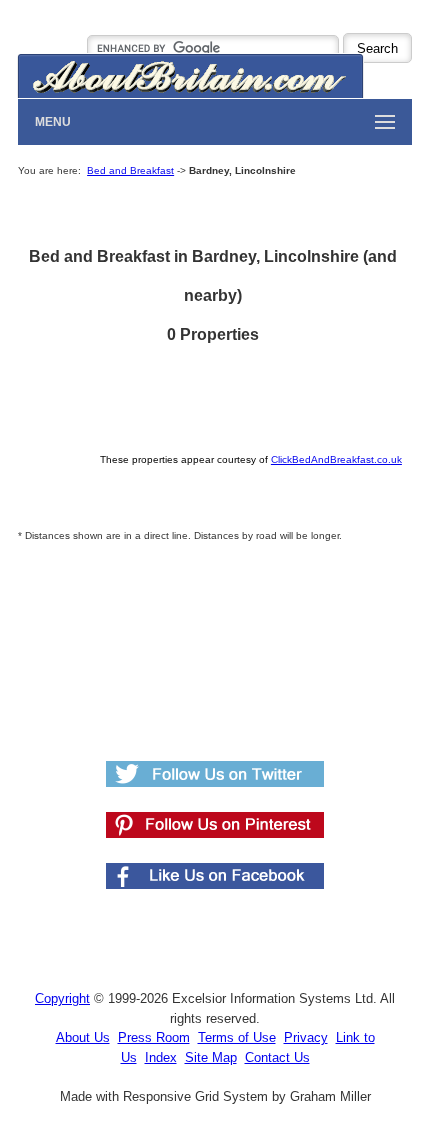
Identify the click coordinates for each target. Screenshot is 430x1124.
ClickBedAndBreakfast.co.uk (336, 459)
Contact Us (277, 1057)
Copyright (62, 998)
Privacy (306, 1037)
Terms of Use (237, 1037)
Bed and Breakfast (130, 170)
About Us (83, 1037)
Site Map (211, 1057)
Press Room (154, 1037)
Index (161, 1057)
